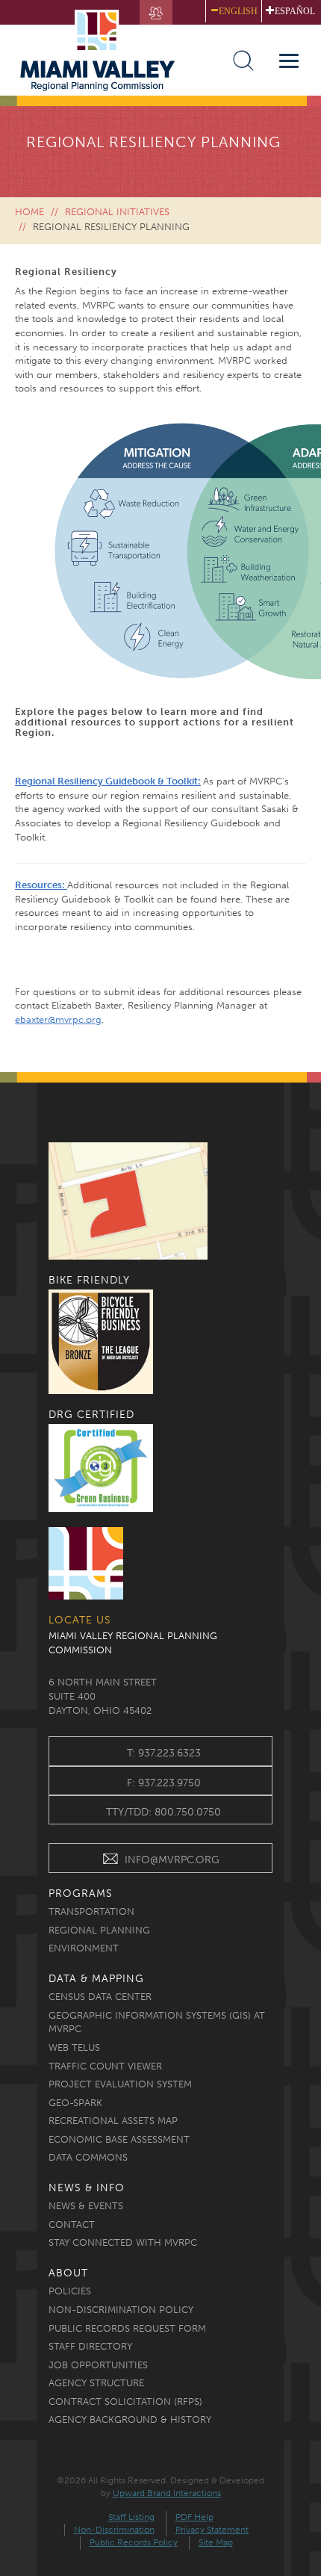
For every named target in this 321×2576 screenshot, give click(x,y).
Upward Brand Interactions (167, 2493)
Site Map (216, 2542)
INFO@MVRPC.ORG (172, 1860)
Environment (84, 1948)
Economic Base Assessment (119, 2139)
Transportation (91, 1911)
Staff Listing (131, 2517)
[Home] (105, 50)
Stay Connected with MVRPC (123, 2242)
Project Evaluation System (120, 2084)
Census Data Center (100, 1997)
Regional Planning (99, 1930)
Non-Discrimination (114, 2530)
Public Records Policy (134, 2542)
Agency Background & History (130, 2419)
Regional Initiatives (117, 212)
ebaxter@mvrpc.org (58, 1019)
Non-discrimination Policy (121, 2310)
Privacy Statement (212, 2530)
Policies (70, 2291)
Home (29, 212)
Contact (72, 2224)
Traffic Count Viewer (105, 2066)
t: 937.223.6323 (164, 1753)
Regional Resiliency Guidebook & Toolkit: (108, 781)
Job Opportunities (98, 2365)
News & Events (86, 2206)
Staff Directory (90, 2346)
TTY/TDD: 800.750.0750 (163, 1812)
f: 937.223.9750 (164, 1783)
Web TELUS (74, 2047)
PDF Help (194, 2517)
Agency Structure (96, 2383)
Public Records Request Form (127, 2328)
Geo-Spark (75, 2103)
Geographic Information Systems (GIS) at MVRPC (157, 2022)
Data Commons (88, 2157)
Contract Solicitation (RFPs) (125, 2402)
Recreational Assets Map (113, 2121)
